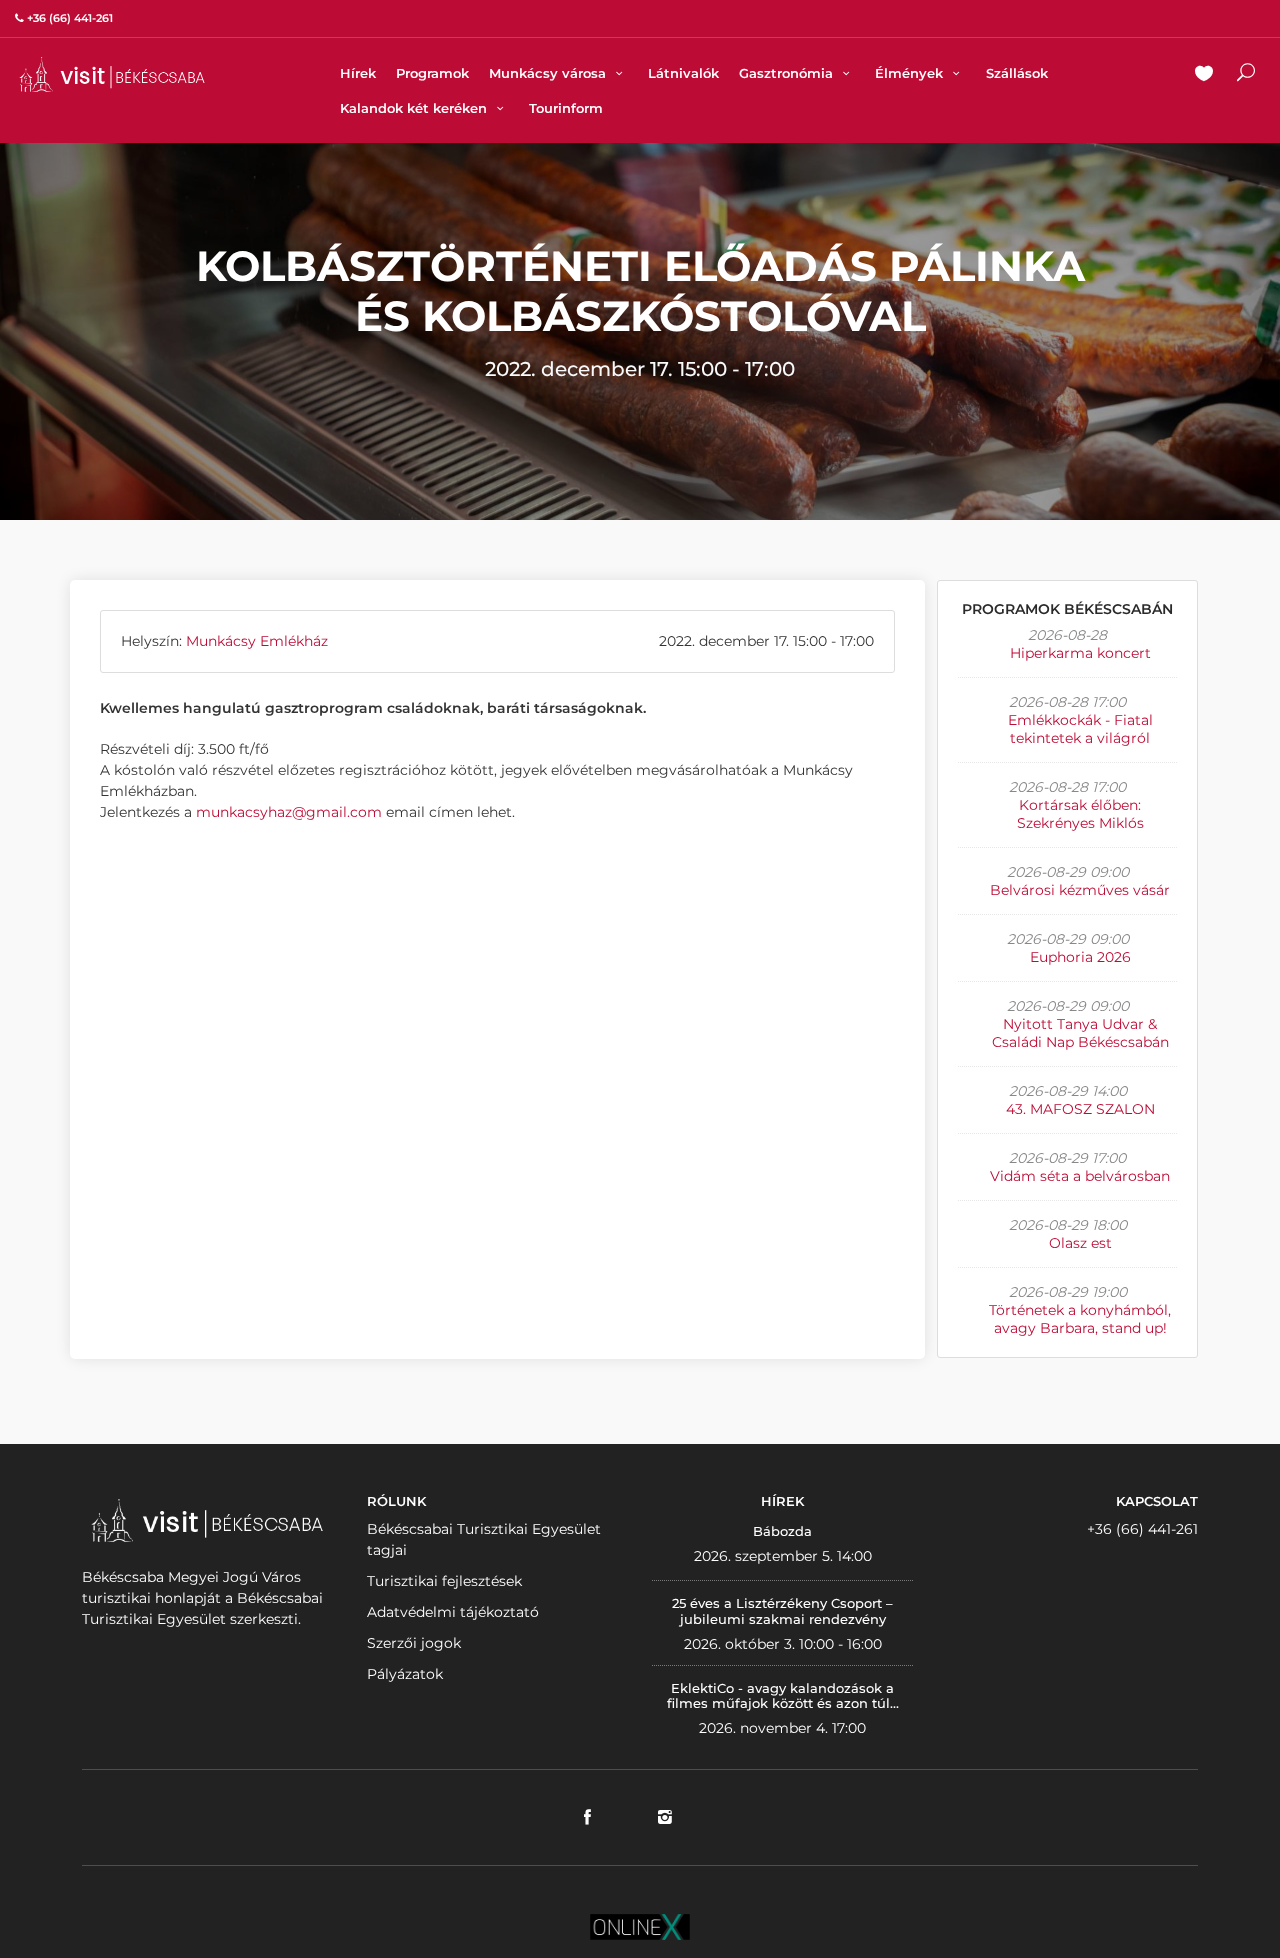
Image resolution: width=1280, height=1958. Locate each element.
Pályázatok (405, 1674)
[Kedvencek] (1204, 75)
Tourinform (566, 108)
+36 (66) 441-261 (1142, 1529)
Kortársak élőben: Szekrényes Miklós (1080, 814)
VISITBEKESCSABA (112, 74)
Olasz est (1080, 1243)
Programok (432, 73)
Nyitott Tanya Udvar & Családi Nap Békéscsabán (1080, 1033)
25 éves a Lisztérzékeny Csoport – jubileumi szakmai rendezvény (782, 1611)
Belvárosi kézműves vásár (1080, 890)
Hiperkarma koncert (1080, 653)
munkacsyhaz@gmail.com (289, 812)
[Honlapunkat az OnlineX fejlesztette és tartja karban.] (640, 1925)
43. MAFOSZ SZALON (1080, 1109)
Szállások (1017, 73)
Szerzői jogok (414, 1643)
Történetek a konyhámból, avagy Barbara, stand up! (1080, 1319)
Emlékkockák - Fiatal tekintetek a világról (1080, 729)
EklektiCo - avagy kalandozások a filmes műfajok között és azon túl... (783, 1696)
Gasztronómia (788, 73)
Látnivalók (683, 73)
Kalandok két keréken (415, 108)
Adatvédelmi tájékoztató (453, 1612)
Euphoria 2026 (1080, 957)
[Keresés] (1246, 75)
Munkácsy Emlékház (257, 641)
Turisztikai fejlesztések (444, 1581)
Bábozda (782, 1531)
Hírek (358, 73)
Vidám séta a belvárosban (1080, 1176)
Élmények (911, 73)
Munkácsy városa (549, 73)
